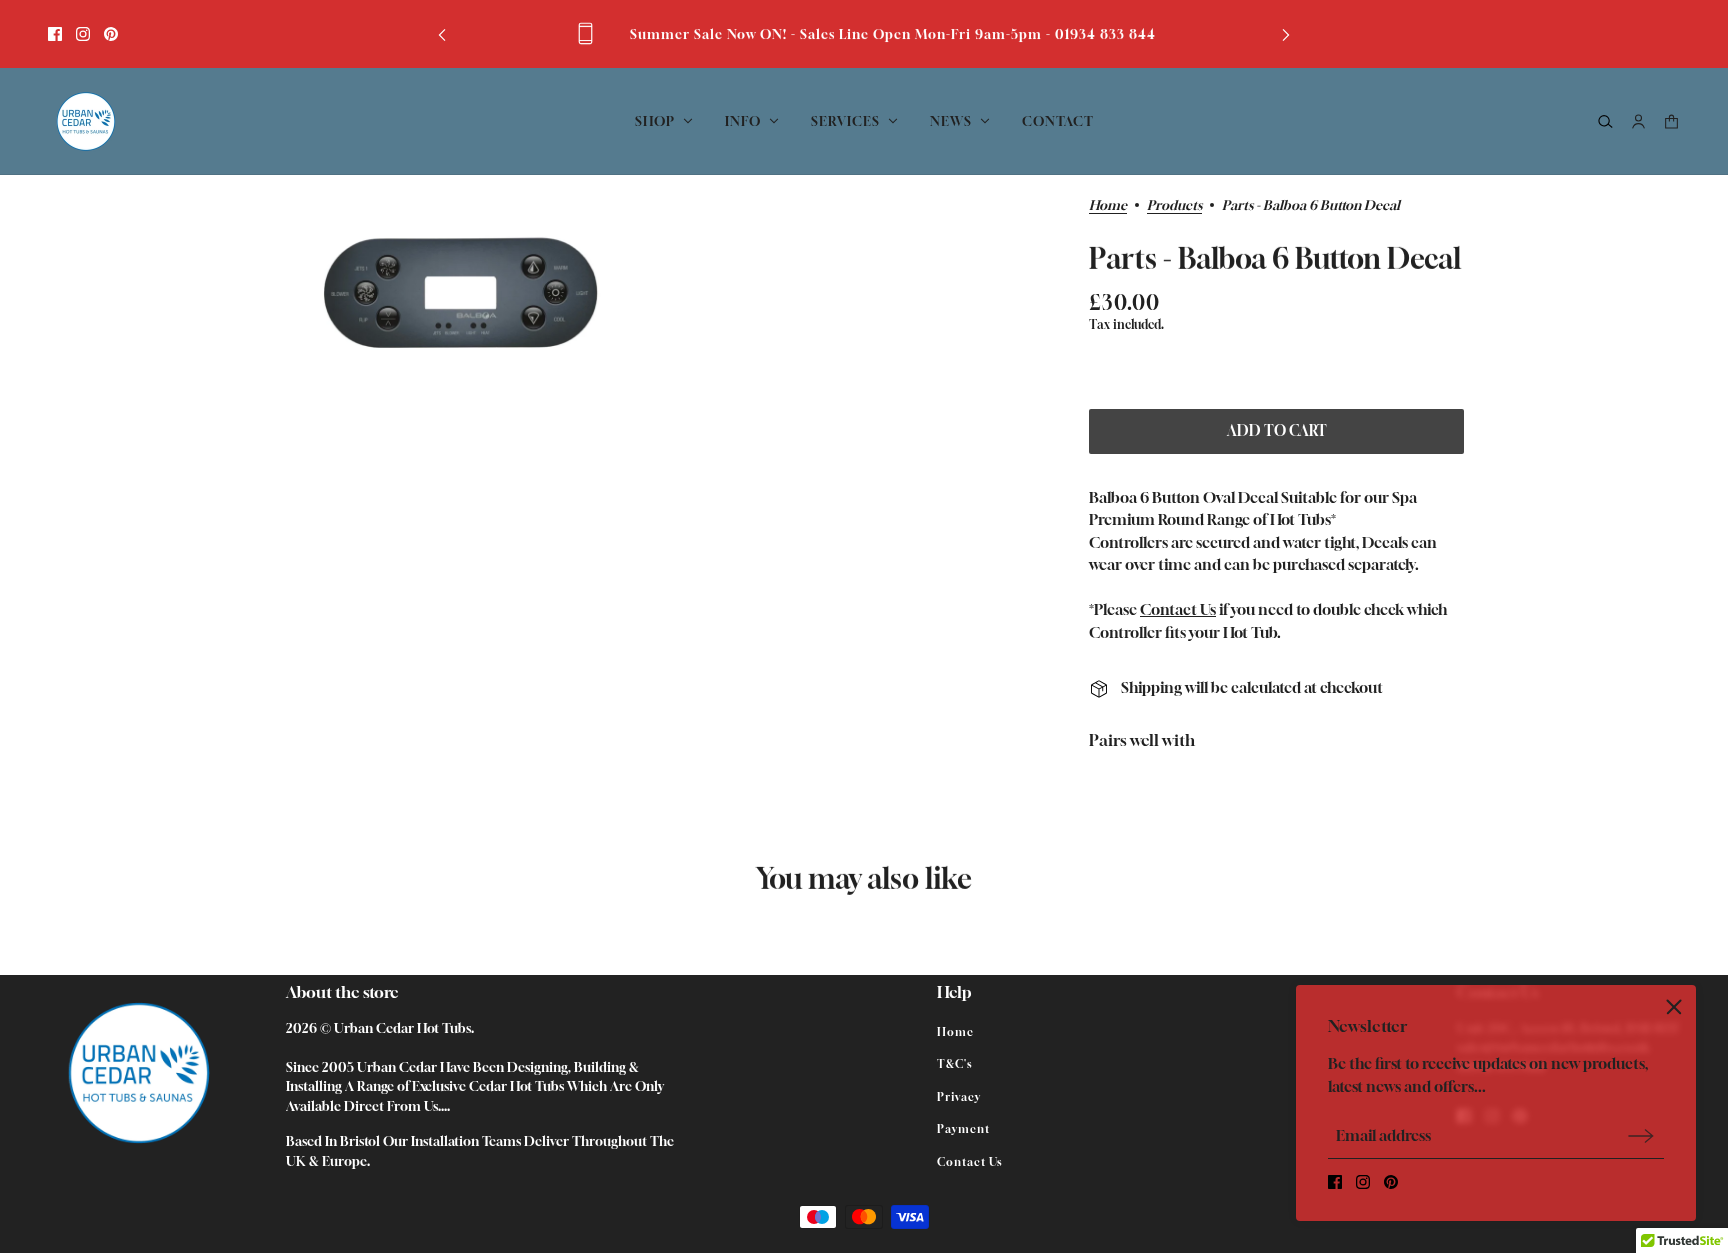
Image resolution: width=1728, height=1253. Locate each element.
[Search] (1605, 121)
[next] (1286, 33)
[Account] (1638, 121)
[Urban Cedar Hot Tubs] (85, 121)
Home (1108, 206)
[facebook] (55, 34)
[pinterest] (111, 34)
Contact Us (1178, 609)
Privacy (959, 1096)
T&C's (955, 1063)
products (1174, 206)
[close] (1674, 1007)
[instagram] (83, 34)
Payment (963, 1128)
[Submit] (1641, 1135)
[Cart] (1671, 121)
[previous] (442, 33)
